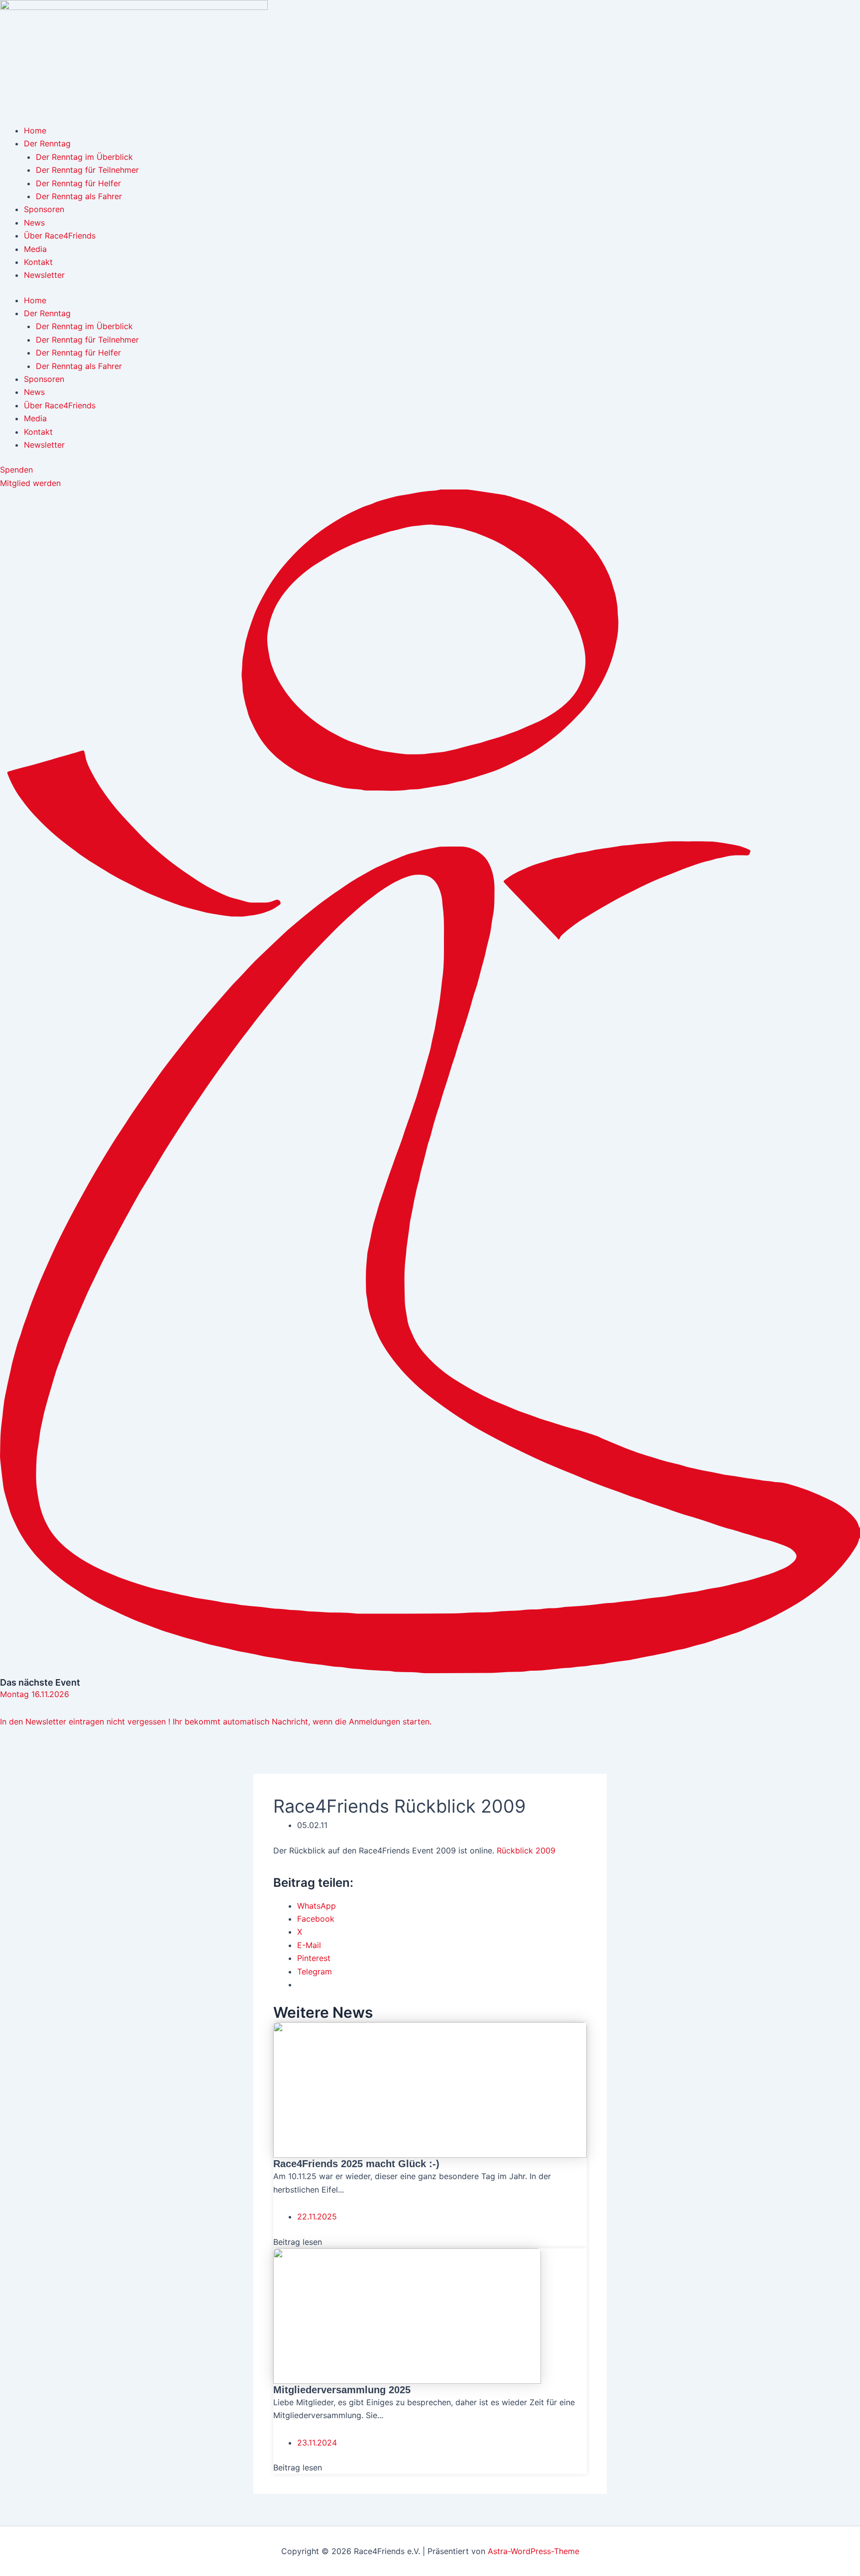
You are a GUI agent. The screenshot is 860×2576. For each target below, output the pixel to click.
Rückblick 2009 (526, 1850)
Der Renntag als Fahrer (79, 196)
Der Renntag (47, 143)
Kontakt (38, 262)
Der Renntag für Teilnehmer (87, 170)
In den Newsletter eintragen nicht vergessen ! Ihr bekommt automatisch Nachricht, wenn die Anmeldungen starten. (216, 1721)
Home (35, 130)
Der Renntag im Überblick (84, 157)
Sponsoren (44, 209)
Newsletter (44, 275)
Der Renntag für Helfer (78, 183)
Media (35, 249)
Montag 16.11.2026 (35, 1694)
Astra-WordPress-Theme (534, 2551)
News (34, 223)
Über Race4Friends (60, 236)
